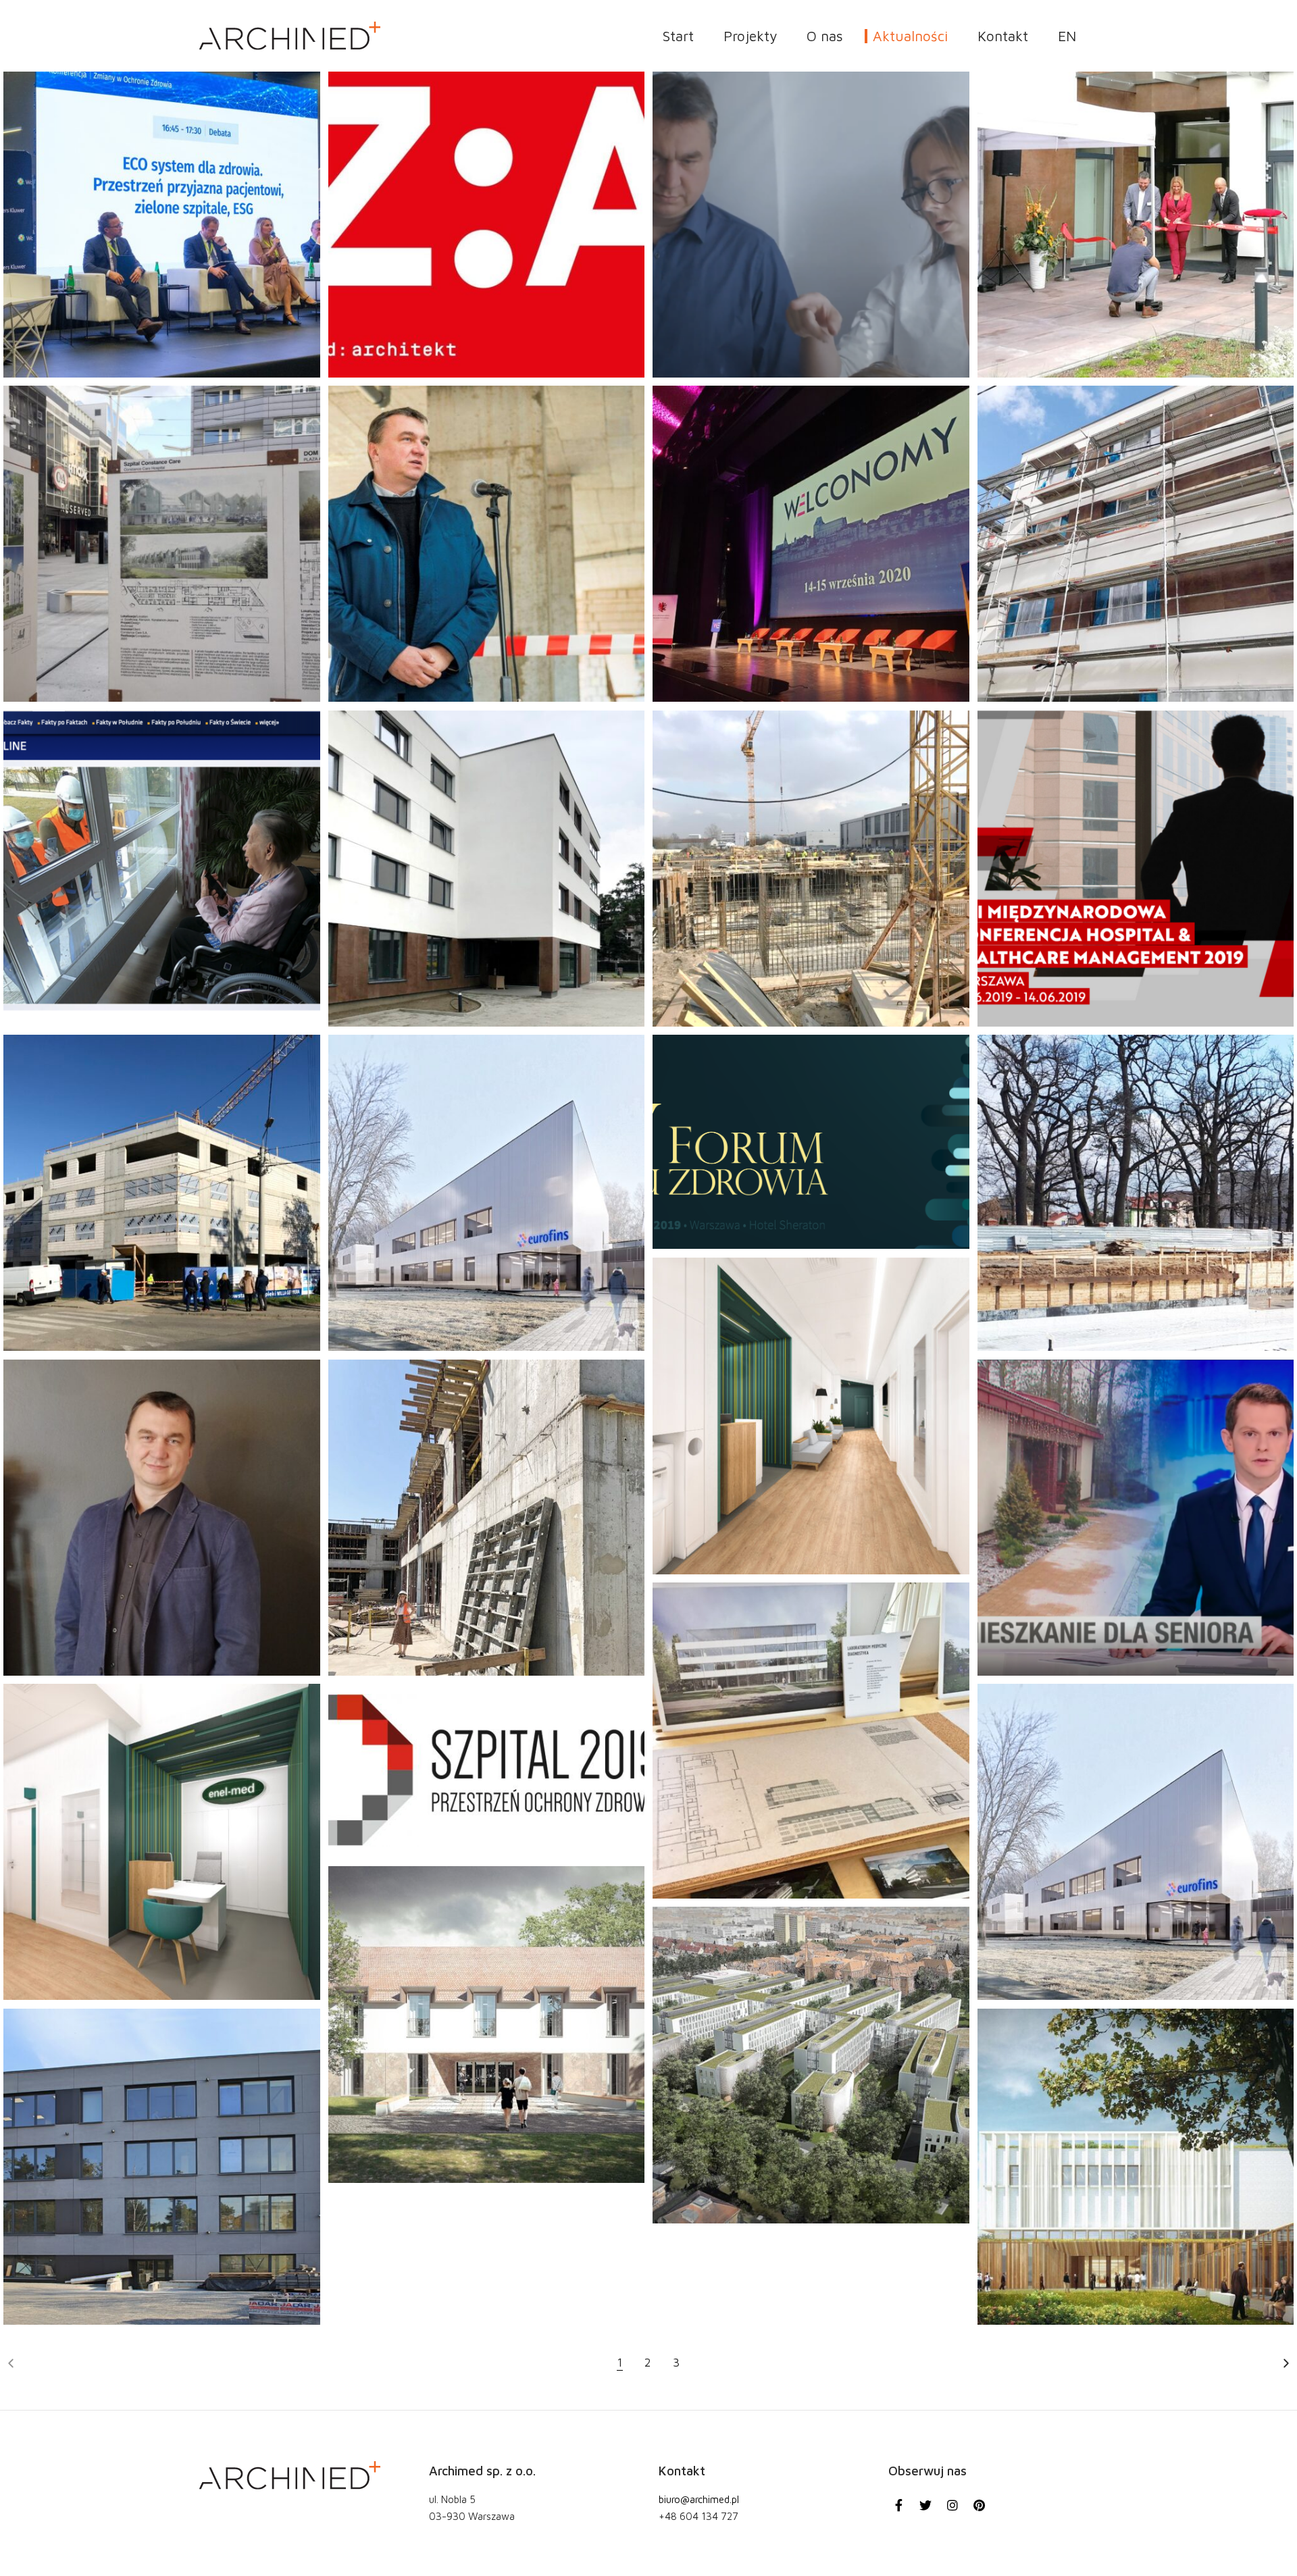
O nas (825, 36)
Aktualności (910, 36)
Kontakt (1003, 36)
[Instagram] (952, 2505)
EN (1067, 36)
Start (678, 36)
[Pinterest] (980, 2505)
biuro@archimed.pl (699, 2500)
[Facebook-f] (899, 2505)
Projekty (750, 36)
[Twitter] (926, 2505)
